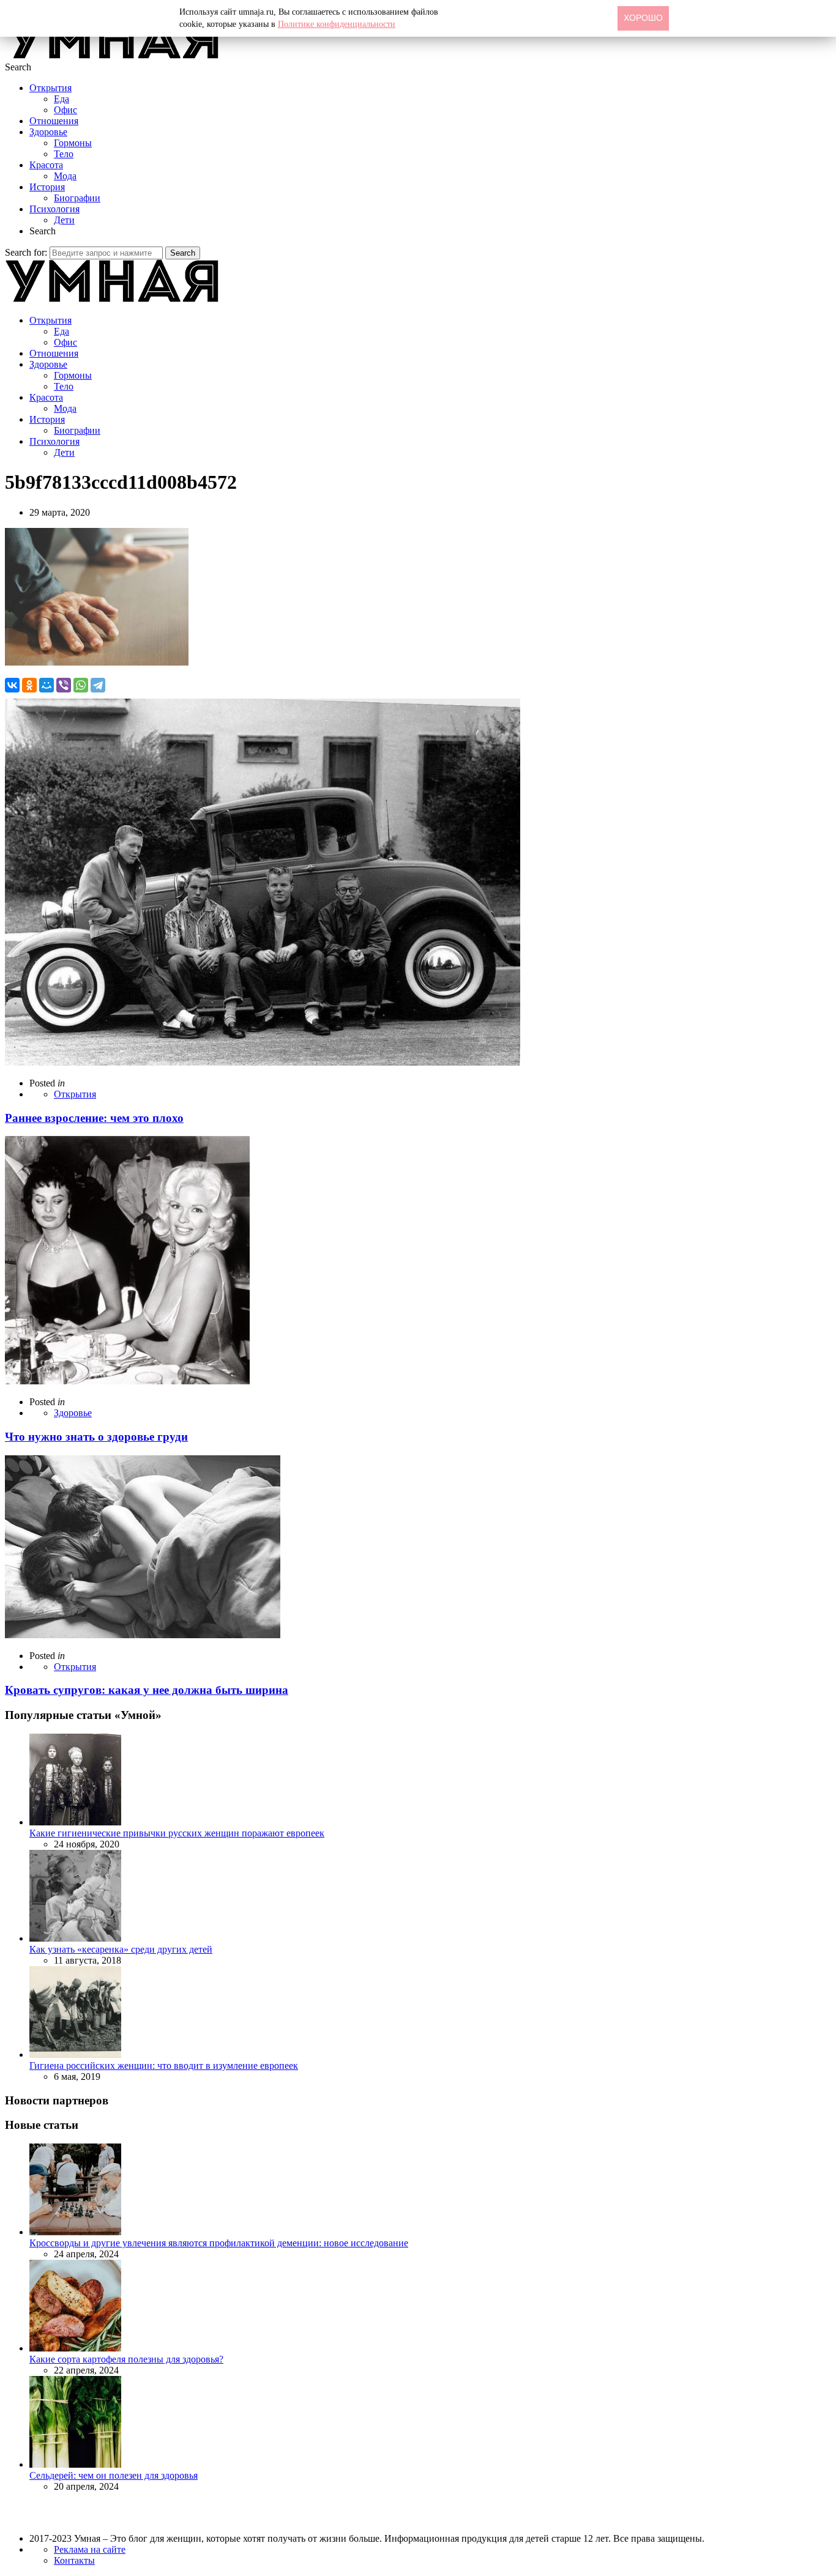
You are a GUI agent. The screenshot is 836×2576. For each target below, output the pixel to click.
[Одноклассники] (29, 685)
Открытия (50, 88)
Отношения (54, 121)
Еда (62, 99)
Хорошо (643, 18)
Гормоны (73, 143)
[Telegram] (98, 685)
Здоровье (48, 132)
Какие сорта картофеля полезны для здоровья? (126, 2359)
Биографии (77, 198)
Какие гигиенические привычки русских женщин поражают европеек (177, 1833)
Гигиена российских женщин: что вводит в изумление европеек (164, 2066)
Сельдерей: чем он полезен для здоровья (114, 2475)
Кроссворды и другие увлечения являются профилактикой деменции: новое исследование (219, 2243)
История (47, 187)
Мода (65, 176)
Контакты (74, 2560)
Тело (64, 154)
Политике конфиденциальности (337, 24)
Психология (54, 209)
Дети (64, 220)
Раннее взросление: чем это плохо (94, 1118)
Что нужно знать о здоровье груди (96, 1437)
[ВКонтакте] (12, 685)
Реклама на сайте (90, 2549)
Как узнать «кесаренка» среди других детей (121, 1949)
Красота (46, 165)
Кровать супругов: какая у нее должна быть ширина (147, 1690)
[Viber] (64, 685)
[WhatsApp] (81, 685)
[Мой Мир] (47, 685)
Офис (65, 110)
